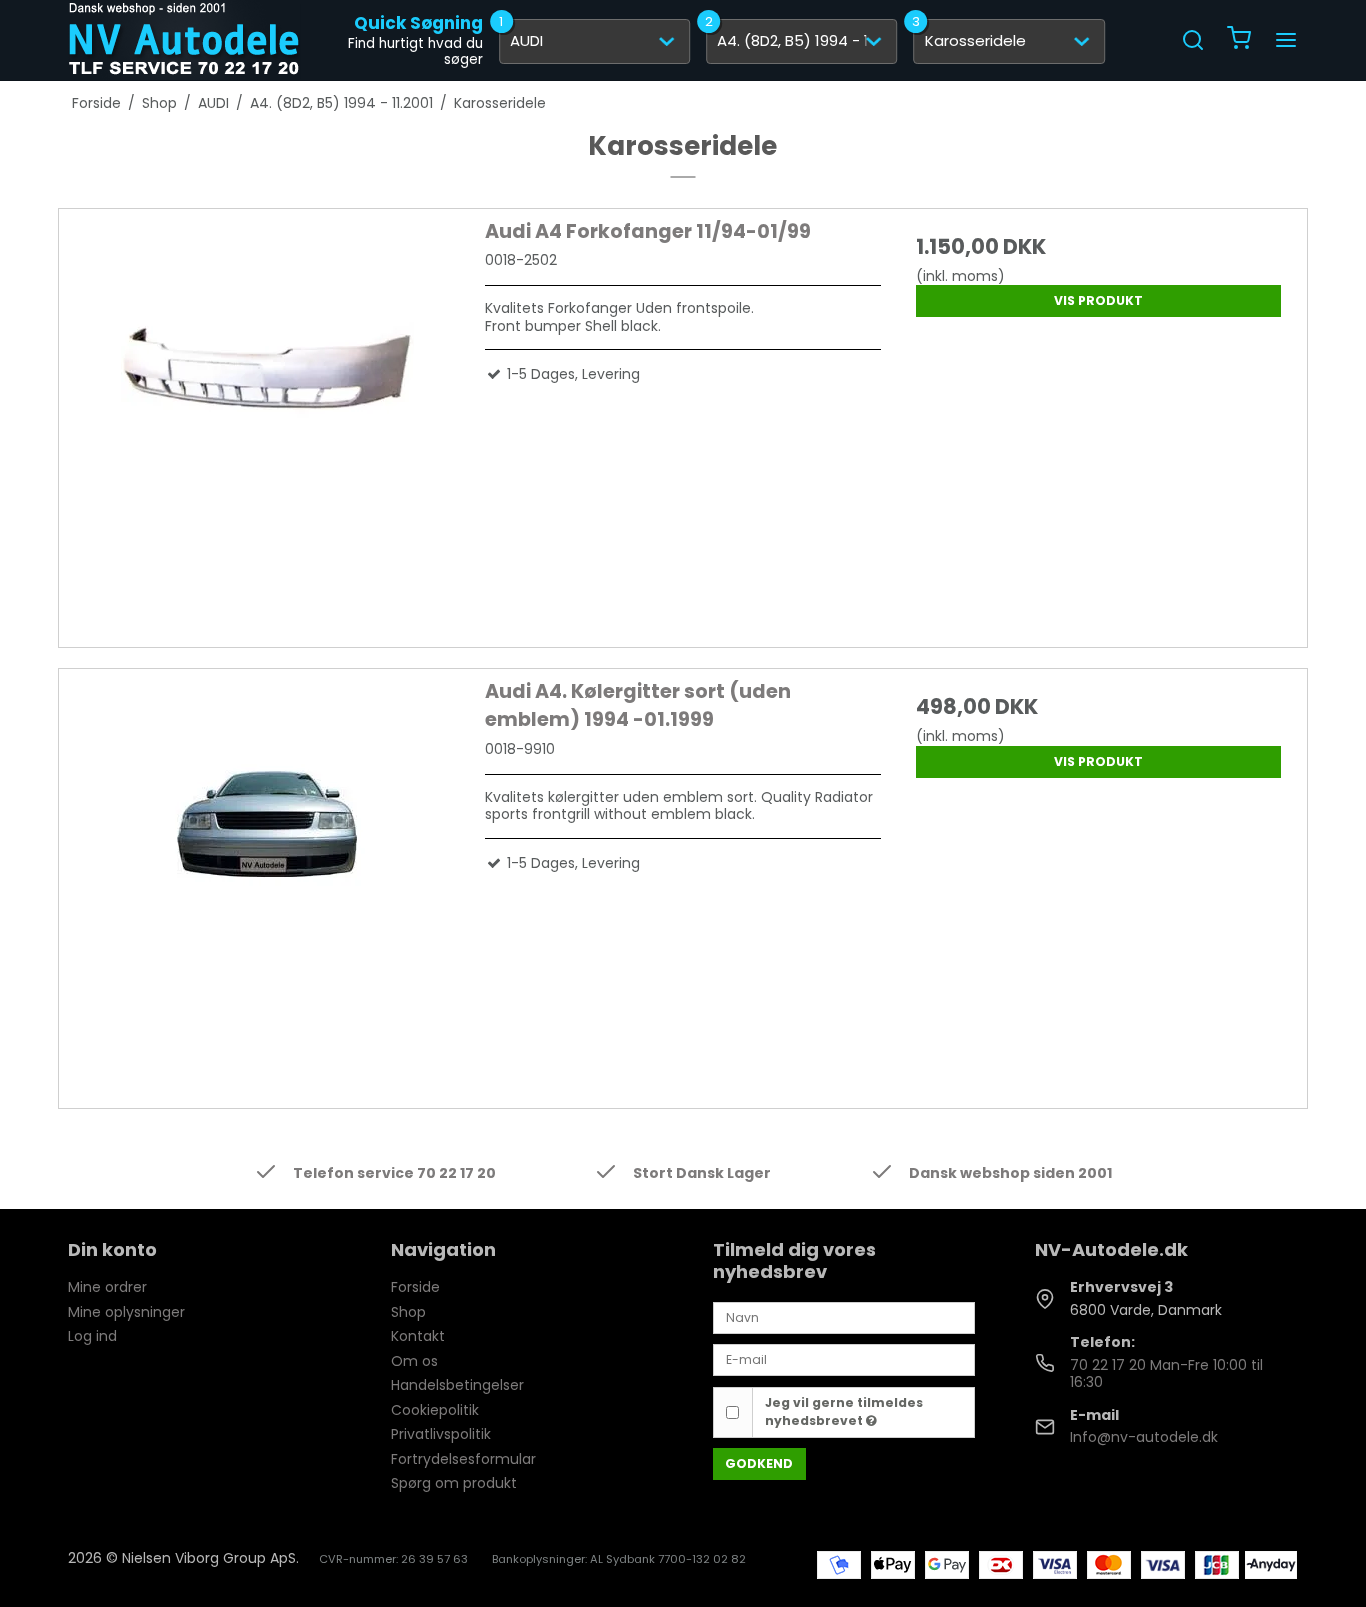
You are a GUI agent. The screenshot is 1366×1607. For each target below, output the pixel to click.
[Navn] (844, 1317)
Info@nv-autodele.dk (1144, 1437)
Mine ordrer (107, 1287)
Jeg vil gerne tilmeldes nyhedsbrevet (844, 1411)
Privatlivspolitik (441, 1434)
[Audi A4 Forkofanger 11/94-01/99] (267, 415)
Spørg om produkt (454, 1483)
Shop (408, 1312)
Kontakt (418, 1336)
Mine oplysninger (126, 1312)
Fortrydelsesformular (463, 1459)
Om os (414, 1361)
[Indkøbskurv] (1239, 40)
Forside (415, 1287)
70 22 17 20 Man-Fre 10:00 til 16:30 (1166, 1374)
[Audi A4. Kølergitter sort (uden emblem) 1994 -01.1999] (267, 875)
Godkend (759, 1463)
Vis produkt (1098, 300)
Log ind (92, 1336)
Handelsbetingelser (457, 1385)
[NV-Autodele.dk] (184, 40)
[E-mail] (844, 1359)
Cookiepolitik (435, 1410)
